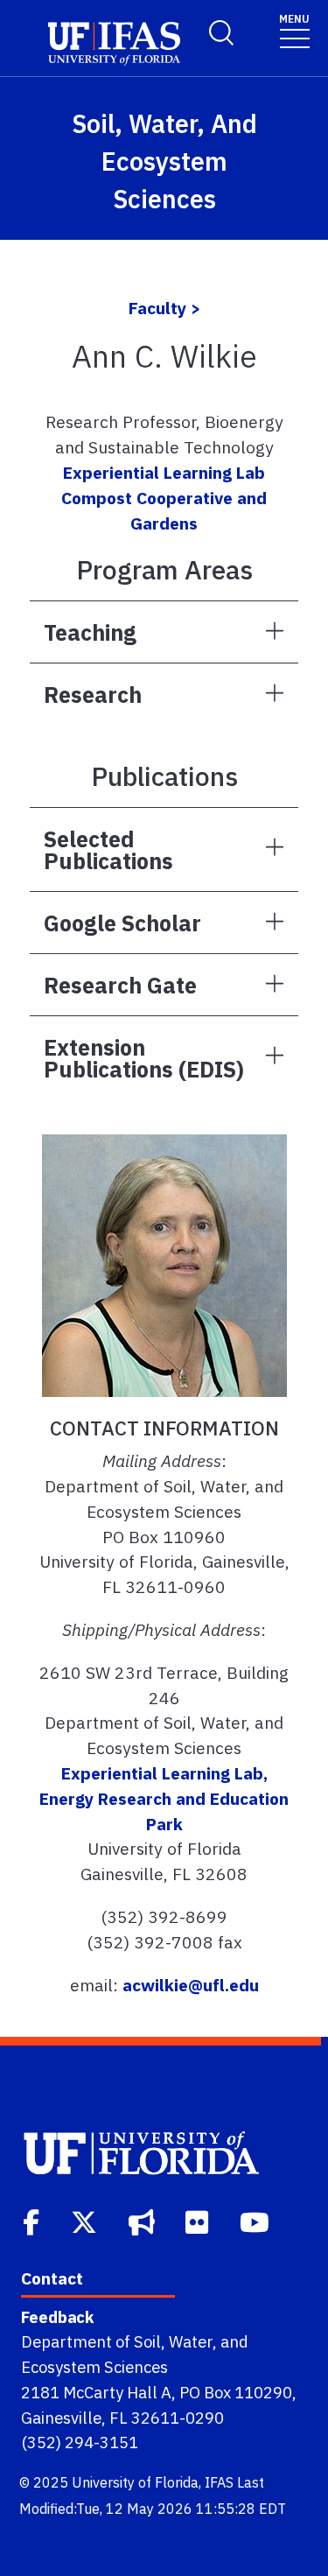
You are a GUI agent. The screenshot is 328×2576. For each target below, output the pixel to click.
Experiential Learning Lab (164, 472)
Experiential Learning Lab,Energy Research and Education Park (164, 1798)
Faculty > (164, 308)
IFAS (219, 2482)
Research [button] (93, 695)
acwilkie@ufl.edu (191, 1985)
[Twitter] (86, 2221)
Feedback (57, 2317)
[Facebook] (33, 2221)
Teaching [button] (90, 632)
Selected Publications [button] (108, 850)
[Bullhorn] (143, 2221)
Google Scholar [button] (122, 923)
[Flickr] (199, 2221)
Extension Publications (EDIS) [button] (144, 1058)
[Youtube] (256, 2221)
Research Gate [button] (120, 985)
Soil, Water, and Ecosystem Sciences (164, 161)
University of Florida (135, 2482)
